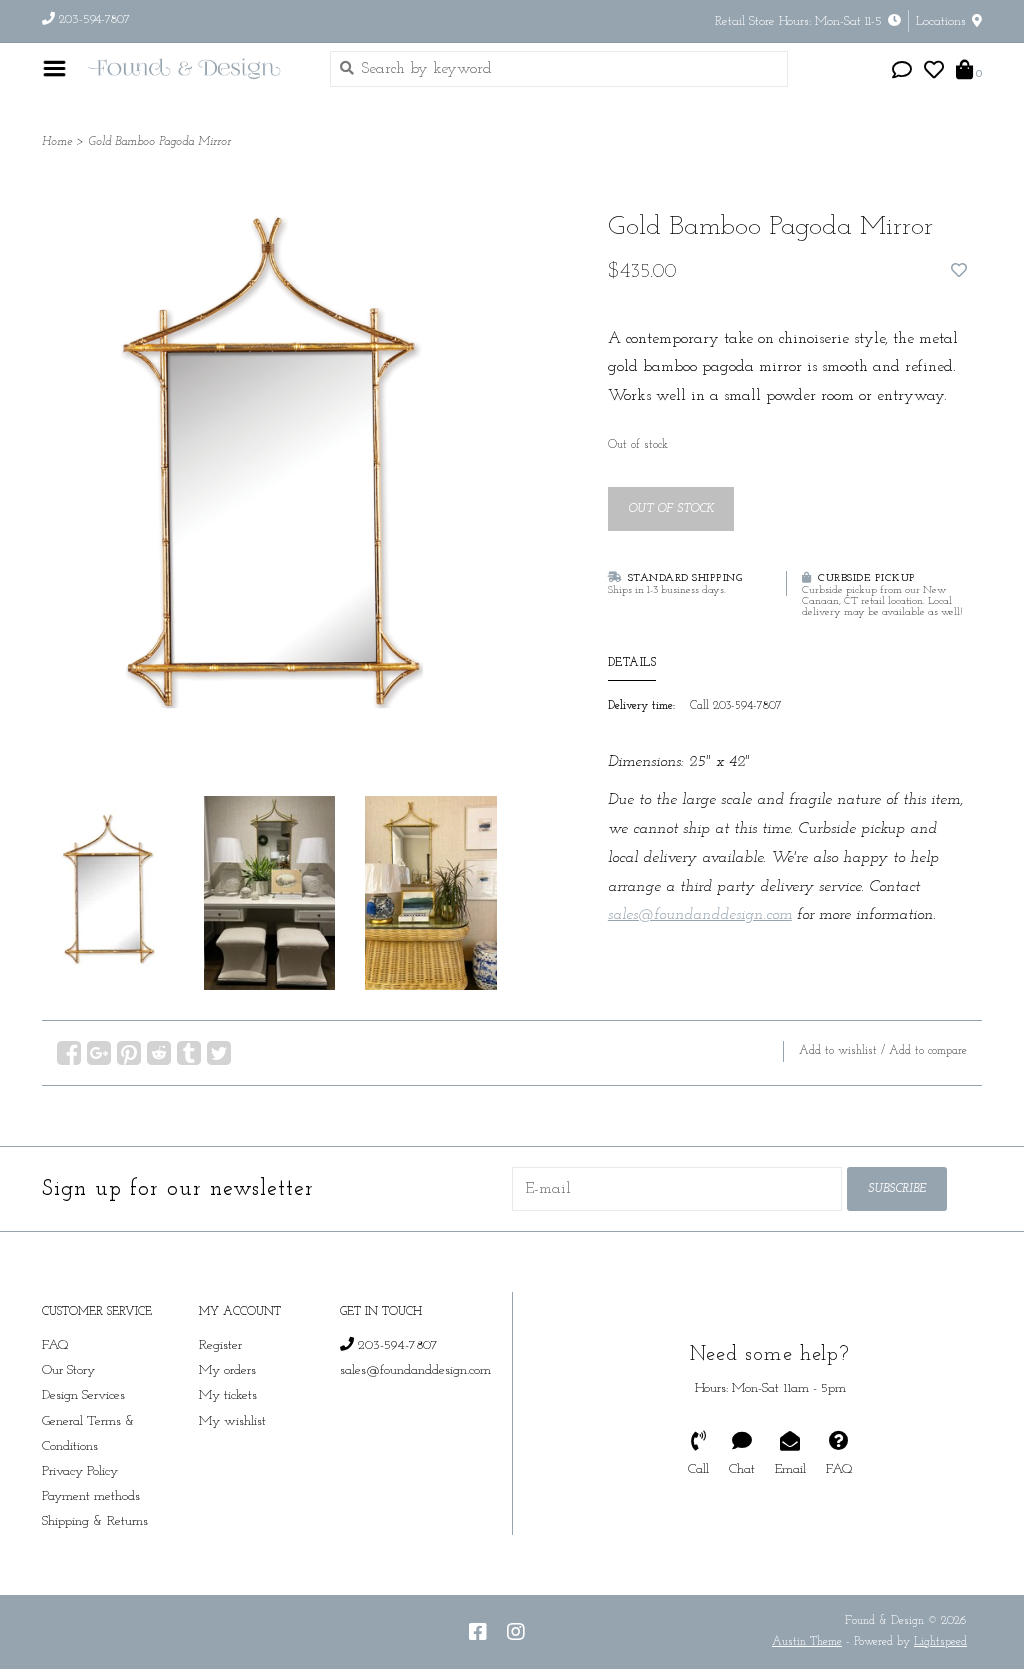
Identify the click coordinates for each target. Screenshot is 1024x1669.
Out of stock (671, 509)
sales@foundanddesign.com (415, 1370)
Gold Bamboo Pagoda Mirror (159, 142)
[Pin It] (129, 1053)
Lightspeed (940, 1642)
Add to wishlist (838, 1051)
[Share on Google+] (99, 1053)
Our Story (68, 1370)
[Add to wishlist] (959, 272)
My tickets (228, 1395)
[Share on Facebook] (69, 1053)
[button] (902, 73)
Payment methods (91, 1496)
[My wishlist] (934, 73)
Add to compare (928, 1051)
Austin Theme (807, 1642)
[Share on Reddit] (159, 1053)
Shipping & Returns (95, 1521)
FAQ (55, 1345)
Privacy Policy (80, 1471)
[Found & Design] (193, 68)
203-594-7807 (396, 1345)
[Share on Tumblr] (189, 1053)
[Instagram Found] (516, 1632)
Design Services (83, 1395)
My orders (227, 1370)
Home (57, 142)
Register (220, 1345)
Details (632, 663)
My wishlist (232, 1421)
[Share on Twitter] (219, 1053)
